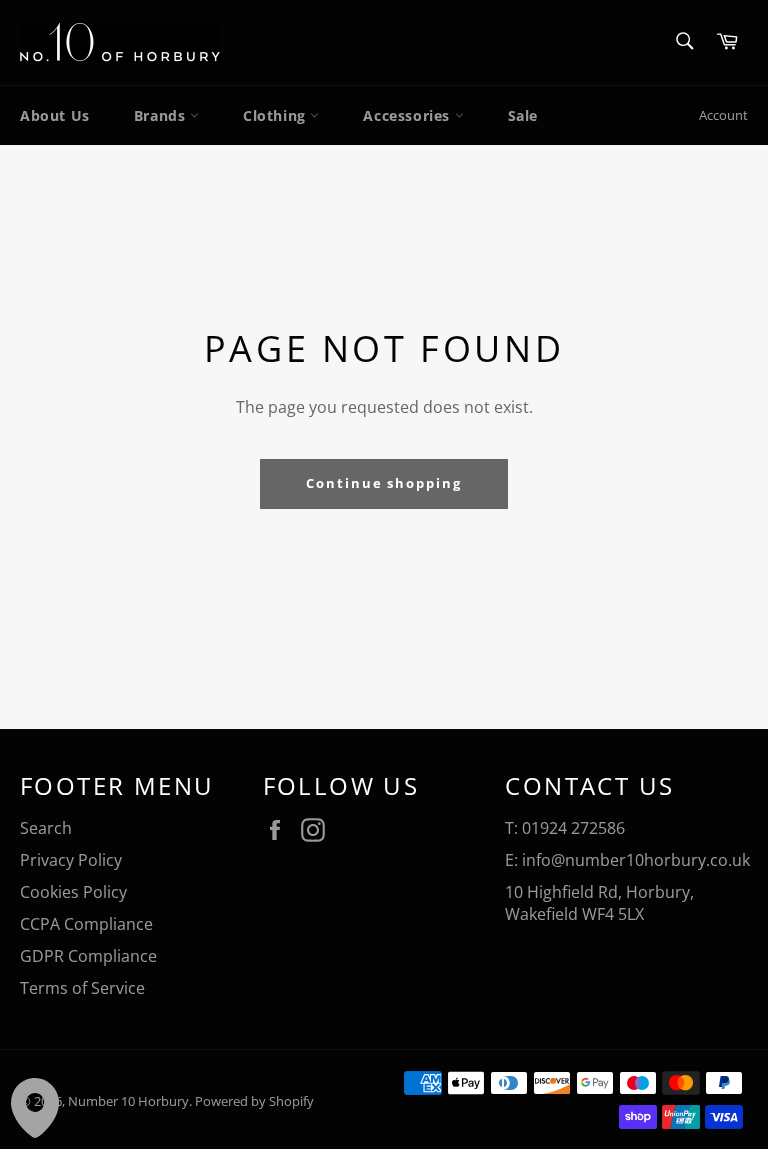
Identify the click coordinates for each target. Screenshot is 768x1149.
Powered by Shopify (254, 1101)
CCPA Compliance (86, 924)
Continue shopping (384, 483)
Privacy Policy (71, 860)
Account (723, 115)
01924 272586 (573, 828)
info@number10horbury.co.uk (636, 860)
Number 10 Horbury (128, 1101)
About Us (55, 115)
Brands (162, 115)
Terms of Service (82, 988)
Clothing (276, 115)
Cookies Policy (73, 892)
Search (46, 828)
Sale (523, 115)
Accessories (408, 115)
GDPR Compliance (88, 956)
